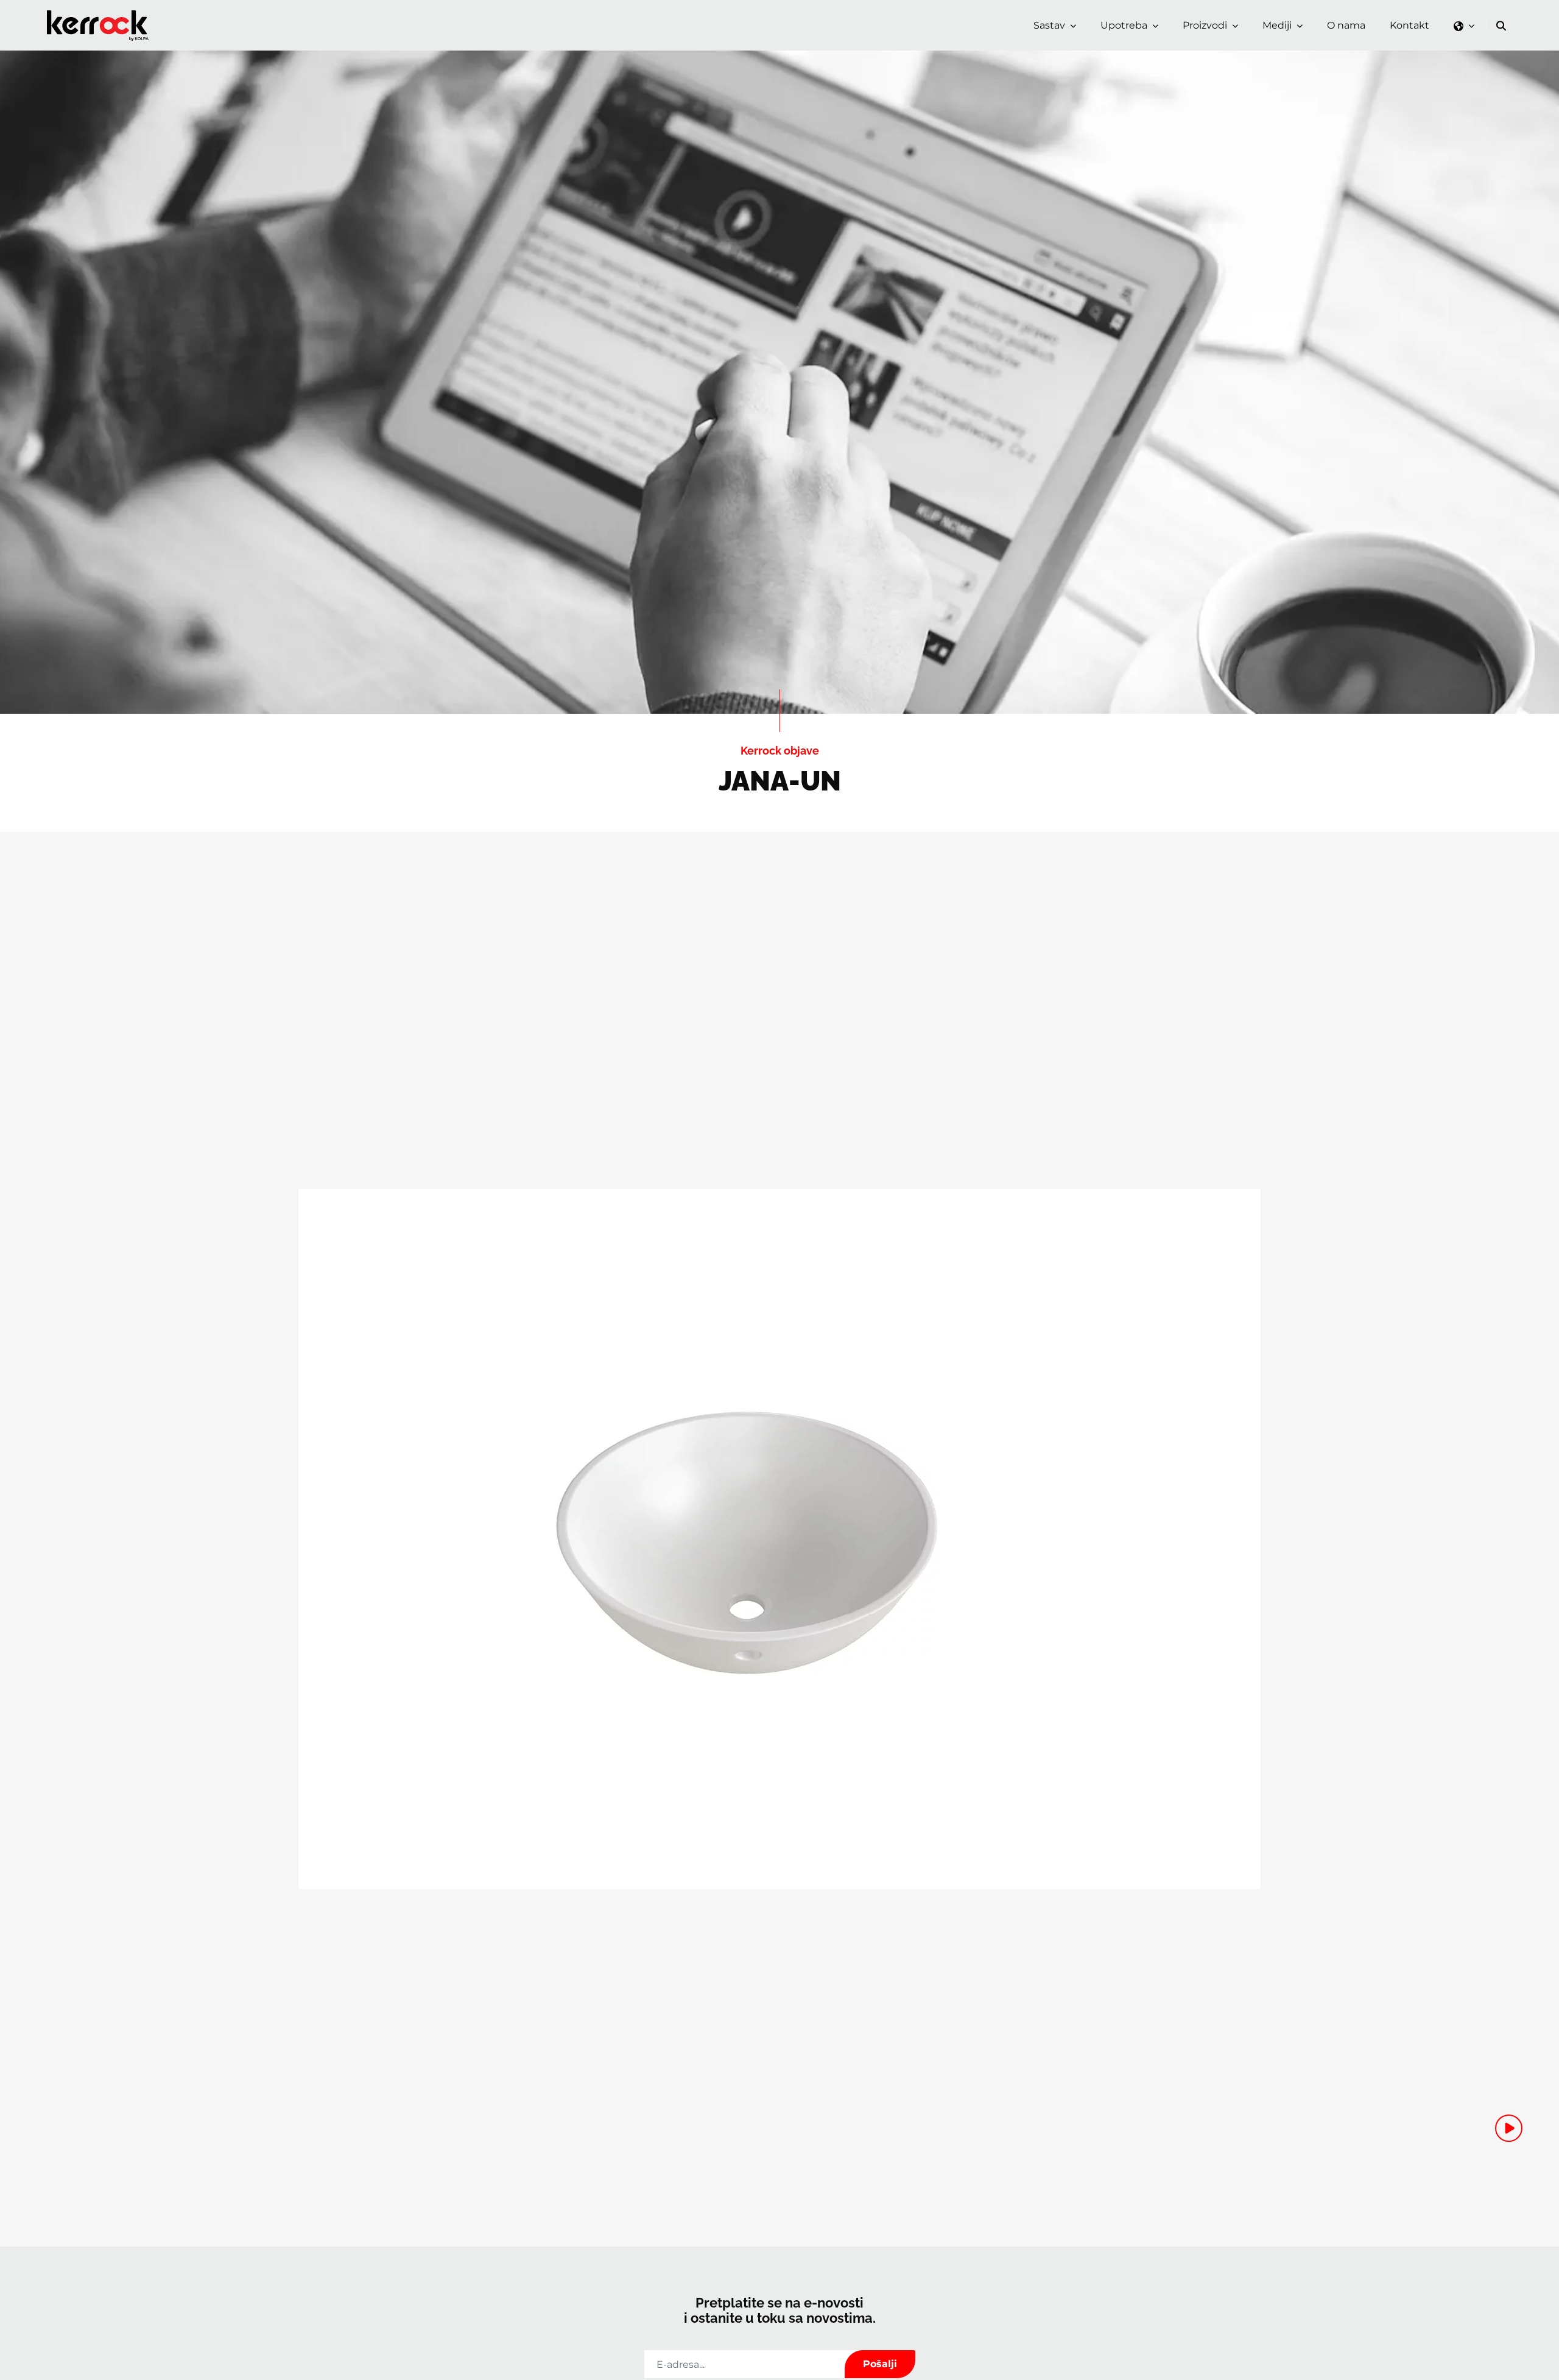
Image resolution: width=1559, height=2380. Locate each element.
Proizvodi (1205, 25)
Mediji (1277, 25)
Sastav (1049, 25)
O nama (1346, 25)
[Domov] (100, 14)
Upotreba (1124, 25)
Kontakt (1409, 25)
